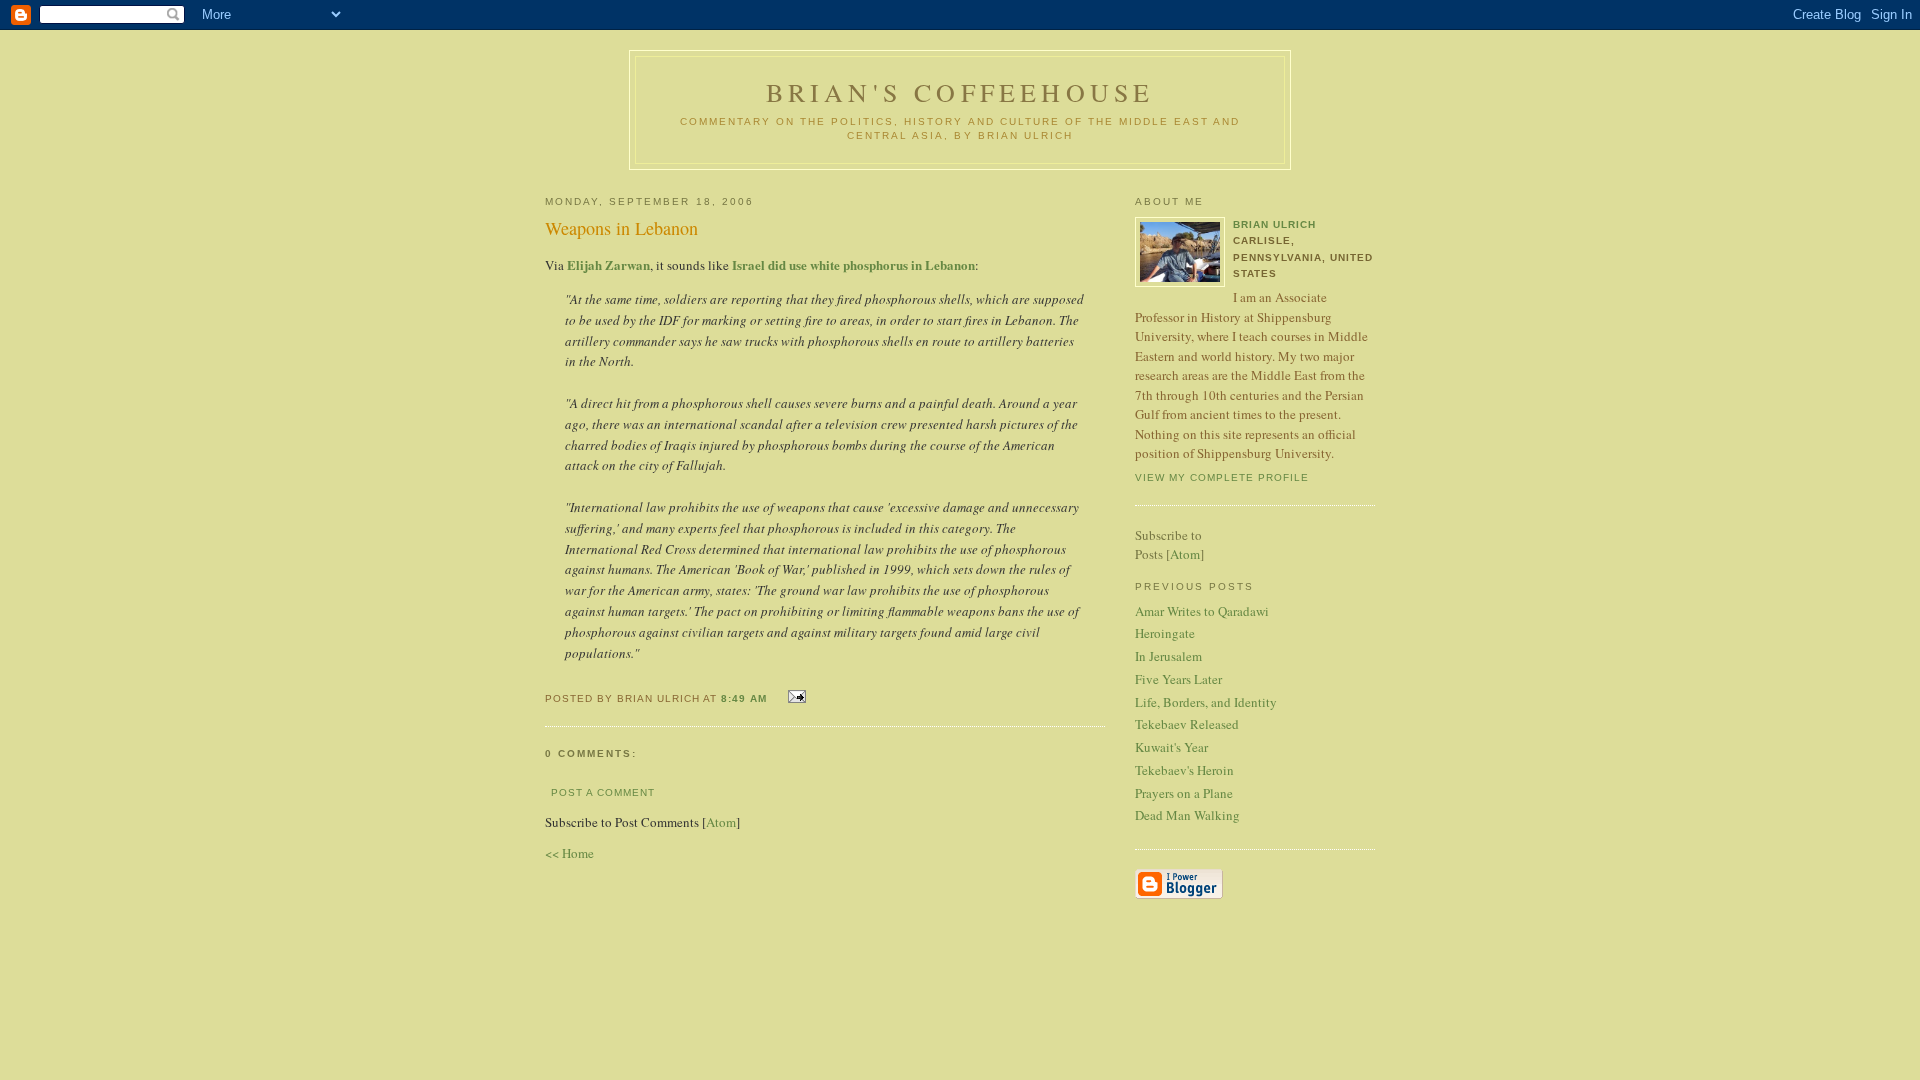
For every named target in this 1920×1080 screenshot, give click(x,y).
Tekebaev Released (1187, 724)
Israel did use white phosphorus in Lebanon (853, 264)
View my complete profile (1222, 477)
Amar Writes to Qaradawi (1202, 611)
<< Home (569, 853)
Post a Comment (603, 792)
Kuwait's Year (1171, 747)
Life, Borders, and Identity (1206, 702)
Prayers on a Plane (1184, 793)
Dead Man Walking (1187, 815)
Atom (721, 822)
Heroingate (1165, 633)
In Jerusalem (1168, 656)
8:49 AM (746, 698)
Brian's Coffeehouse (960, 92)
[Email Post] (794, 696)
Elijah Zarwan (608, 264)
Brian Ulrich (1274, 224)
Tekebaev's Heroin (1184, 770)
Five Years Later (1178, 679)
